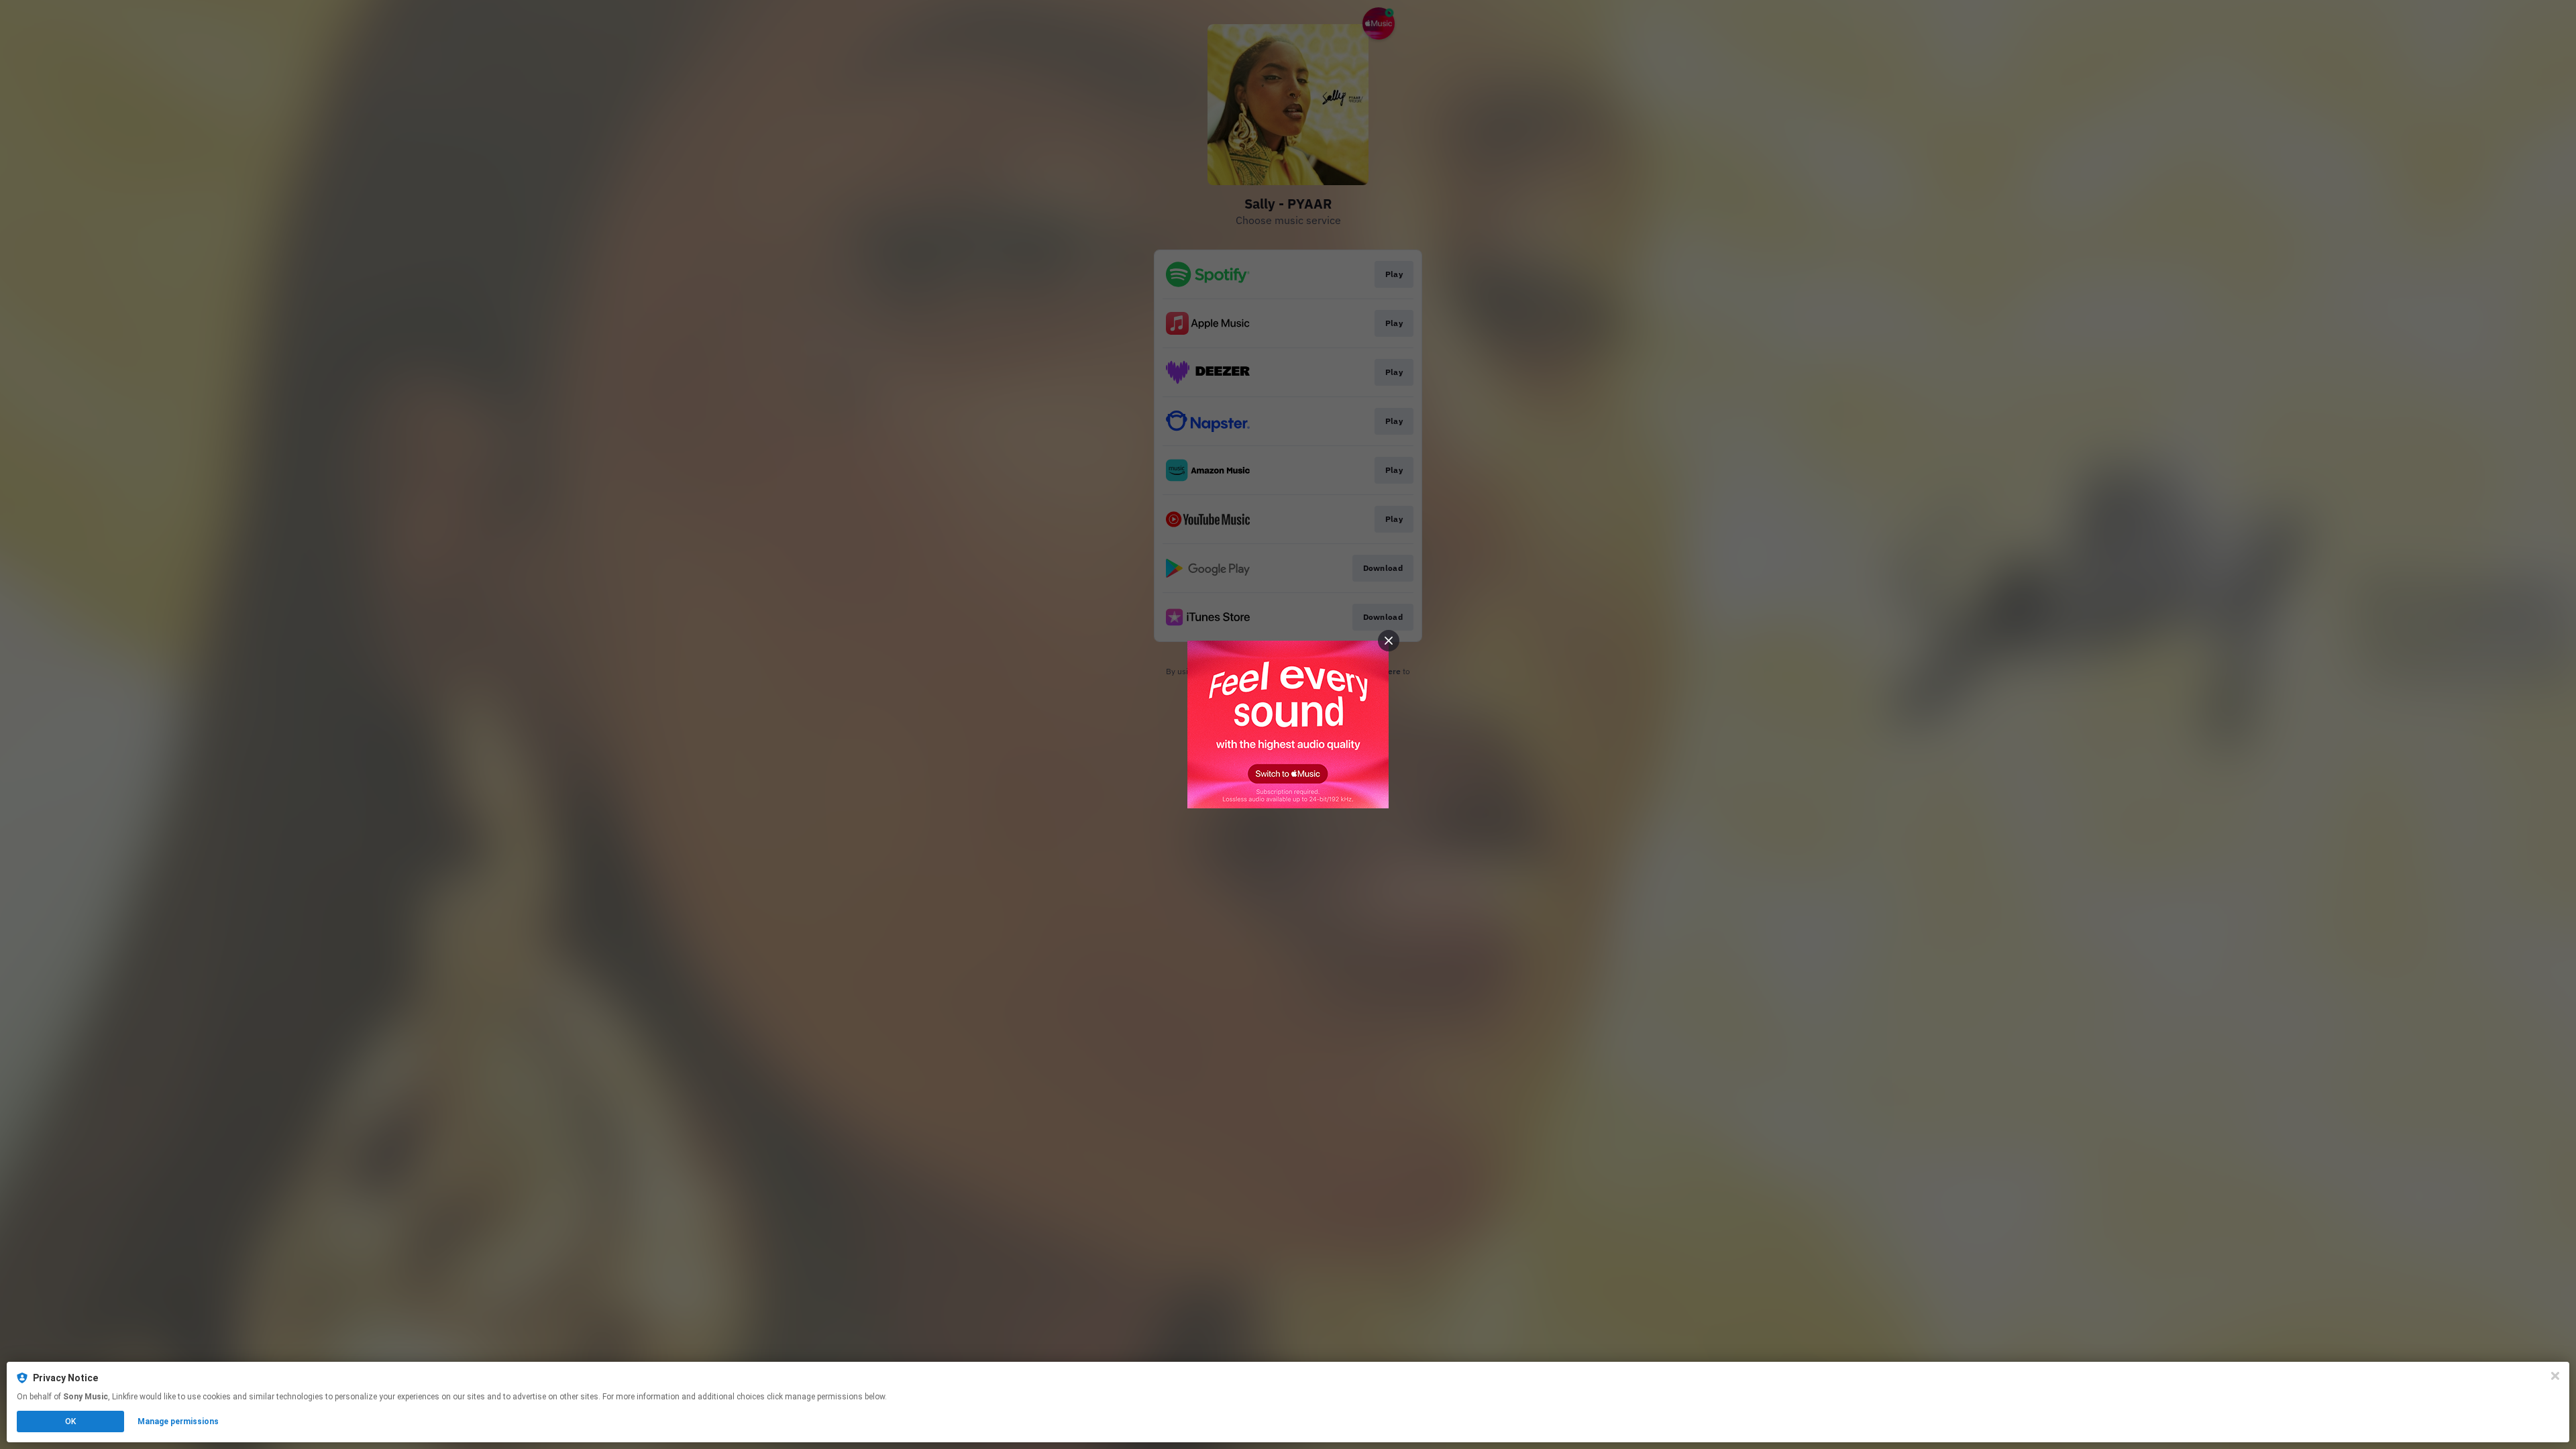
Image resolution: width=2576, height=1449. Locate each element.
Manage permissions (178, 1421)
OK (70, 1421)
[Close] (2555, 1376)
